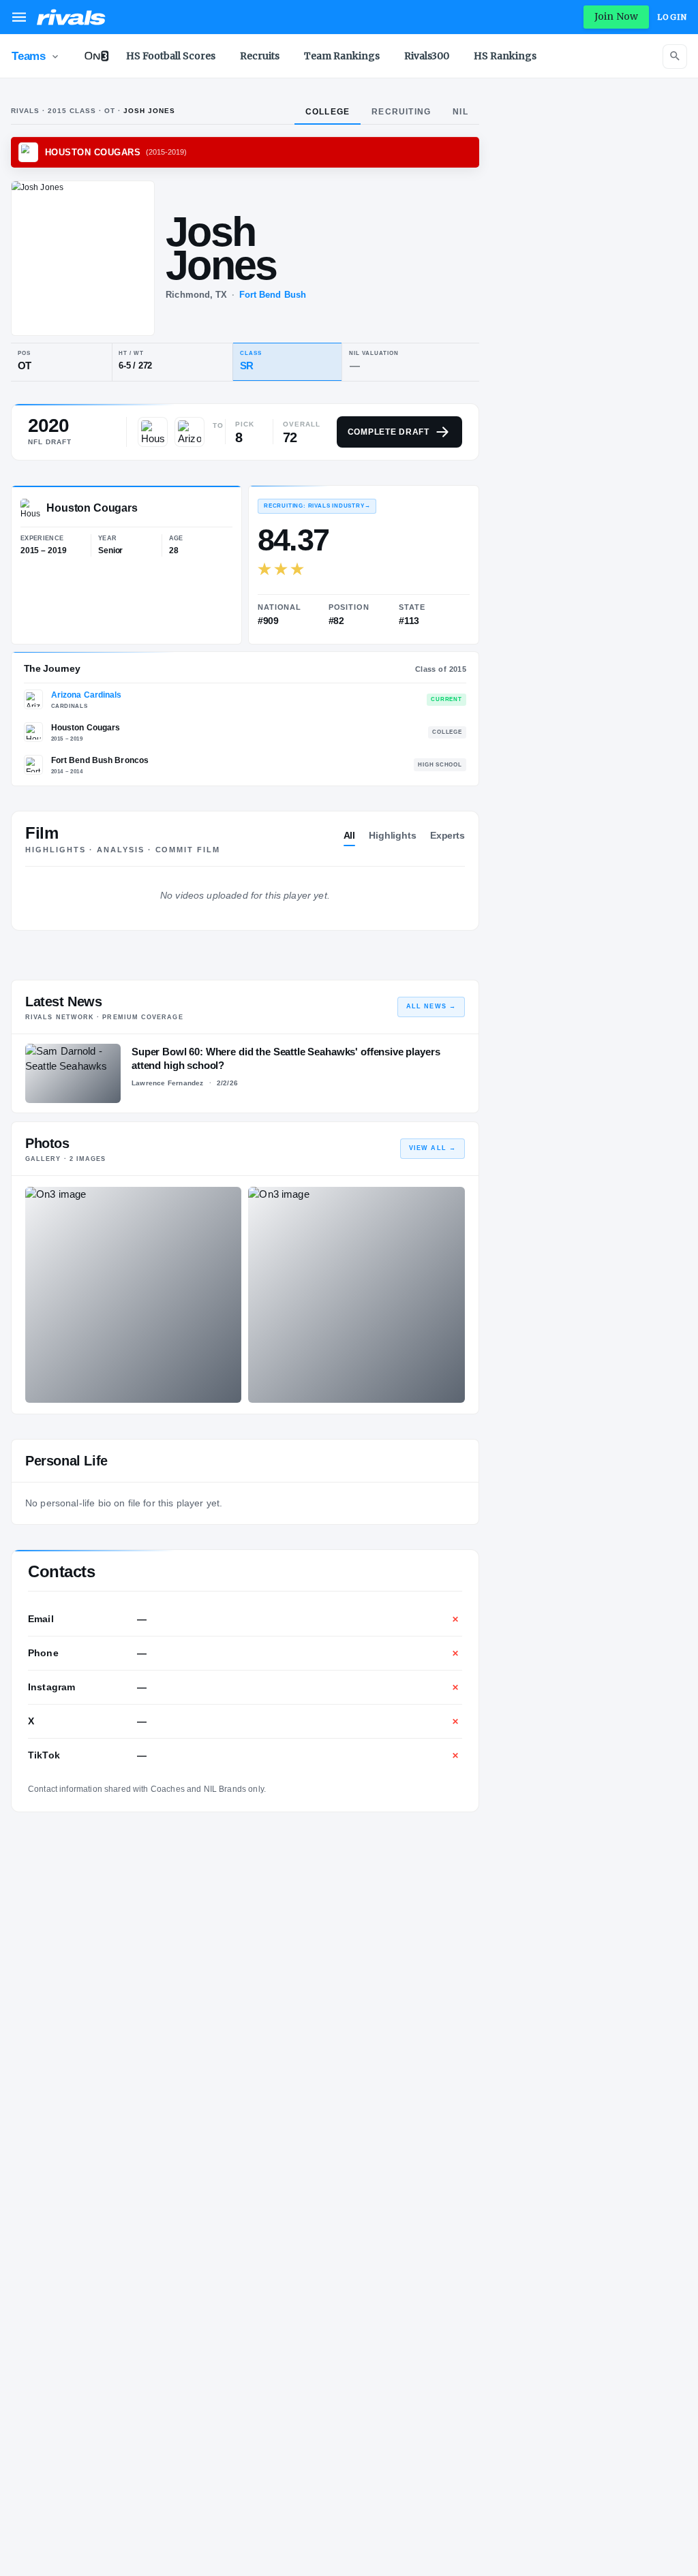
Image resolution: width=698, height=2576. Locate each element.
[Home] (71, 17)
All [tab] (350, 835)
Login (672, 17)
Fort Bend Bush (273, 295)
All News (431, 1006)
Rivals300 (427, 56)
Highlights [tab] (393, 835)
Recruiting (401, 112)
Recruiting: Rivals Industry (317, 506)
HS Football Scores (171, 56)
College (328, 112)
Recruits (260, 56)
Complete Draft (389, 432)
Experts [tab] (447, 835)
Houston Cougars (86, 728)
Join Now (616, 16)
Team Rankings (342, 56)
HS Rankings (505, 56)
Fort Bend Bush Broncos (100, 760)
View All (433, 1148)
